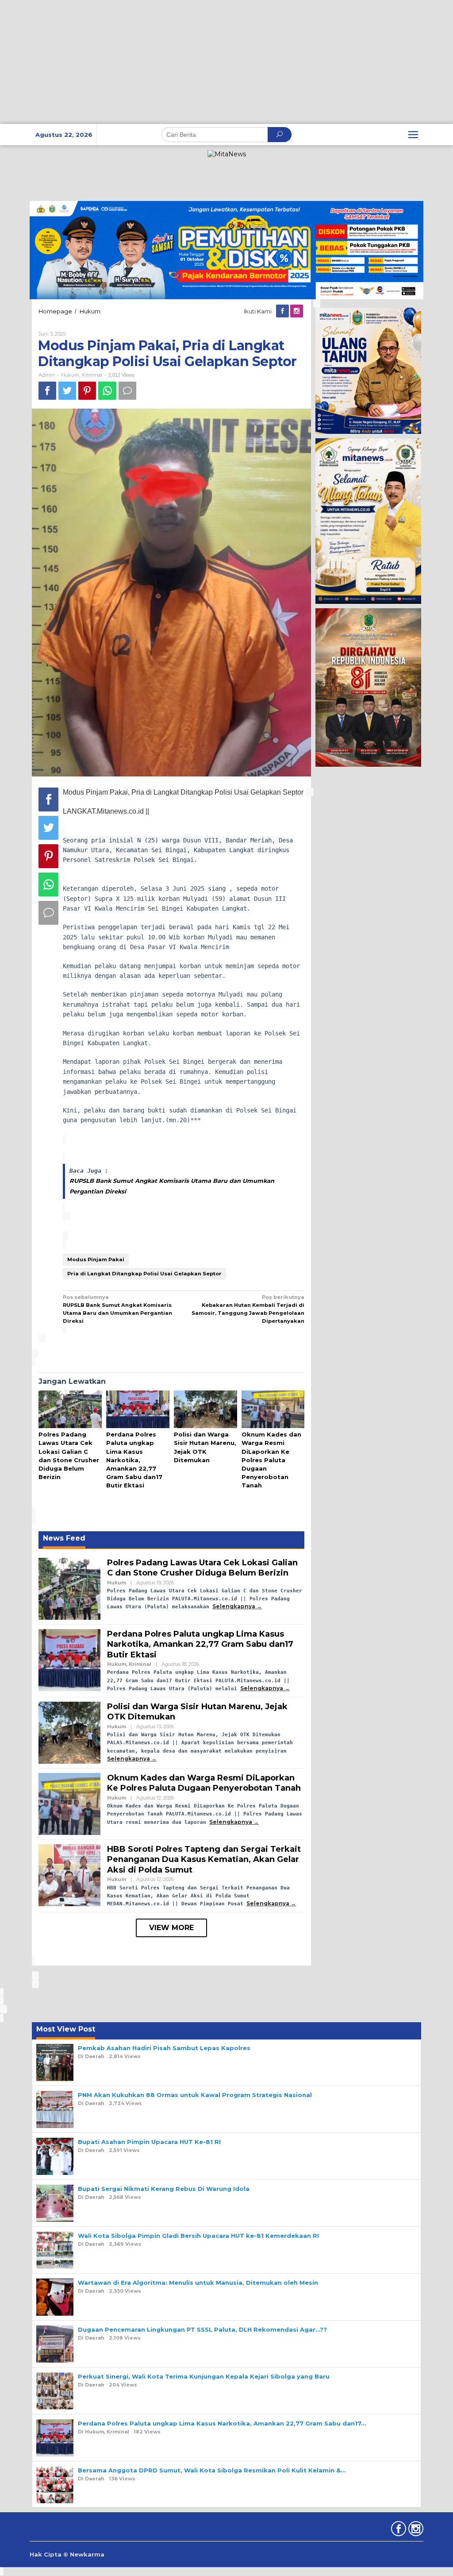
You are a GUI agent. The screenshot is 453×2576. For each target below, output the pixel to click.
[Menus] (413, 135)
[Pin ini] (87, 391)
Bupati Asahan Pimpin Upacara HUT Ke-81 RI (149, 2142)
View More (171, 1928)
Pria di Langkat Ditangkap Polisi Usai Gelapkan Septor (144, 1274)
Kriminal (92, 375)
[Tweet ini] (67, 391)
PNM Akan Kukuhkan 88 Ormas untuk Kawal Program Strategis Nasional (195, 2095)
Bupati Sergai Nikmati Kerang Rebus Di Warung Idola (164, 2189)
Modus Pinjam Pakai (96, 1259)
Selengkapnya (234, 1606)
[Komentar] (127, 391)
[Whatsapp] (107, 391)
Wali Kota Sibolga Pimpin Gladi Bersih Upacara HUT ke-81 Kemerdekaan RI (198, 2236)
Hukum (70, 375)
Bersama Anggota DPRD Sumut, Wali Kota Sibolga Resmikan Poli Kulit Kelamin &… (212, 2470)
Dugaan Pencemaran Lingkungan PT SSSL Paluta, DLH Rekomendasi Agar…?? (202, 2329)
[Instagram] (297, 311)
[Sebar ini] (47, 391)
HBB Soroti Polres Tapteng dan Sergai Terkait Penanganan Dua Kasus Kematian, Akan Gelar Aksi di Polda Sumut (204, 1860)
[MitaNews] (227, 154)
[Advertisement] (226, 62)
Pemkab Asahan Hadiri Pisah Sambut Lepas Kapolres (164, 2048)
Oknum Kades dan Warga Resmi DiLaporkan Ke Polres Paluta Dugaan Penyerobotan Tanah (271, 1460)
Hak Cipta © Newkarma (67, 2554)
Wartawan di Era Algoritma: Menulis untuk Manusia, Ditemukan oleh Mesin (198, 2282)
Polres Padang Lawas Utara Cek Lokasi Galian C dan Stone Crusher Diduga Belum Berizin (202, 1568)
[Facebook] (283, 311)
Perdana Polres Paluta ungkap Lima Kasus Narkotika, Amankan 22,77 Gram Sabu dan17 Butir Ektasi (134, 1460)
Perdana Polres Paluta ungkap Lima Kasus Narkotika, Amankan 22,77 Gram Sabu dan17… (222, 2423)
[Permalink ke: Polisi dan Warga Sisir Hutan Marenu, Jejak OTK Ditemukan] (205, 1410)
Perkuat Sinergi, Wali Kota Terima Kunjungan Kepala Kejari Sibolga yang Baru (204, 2376)
